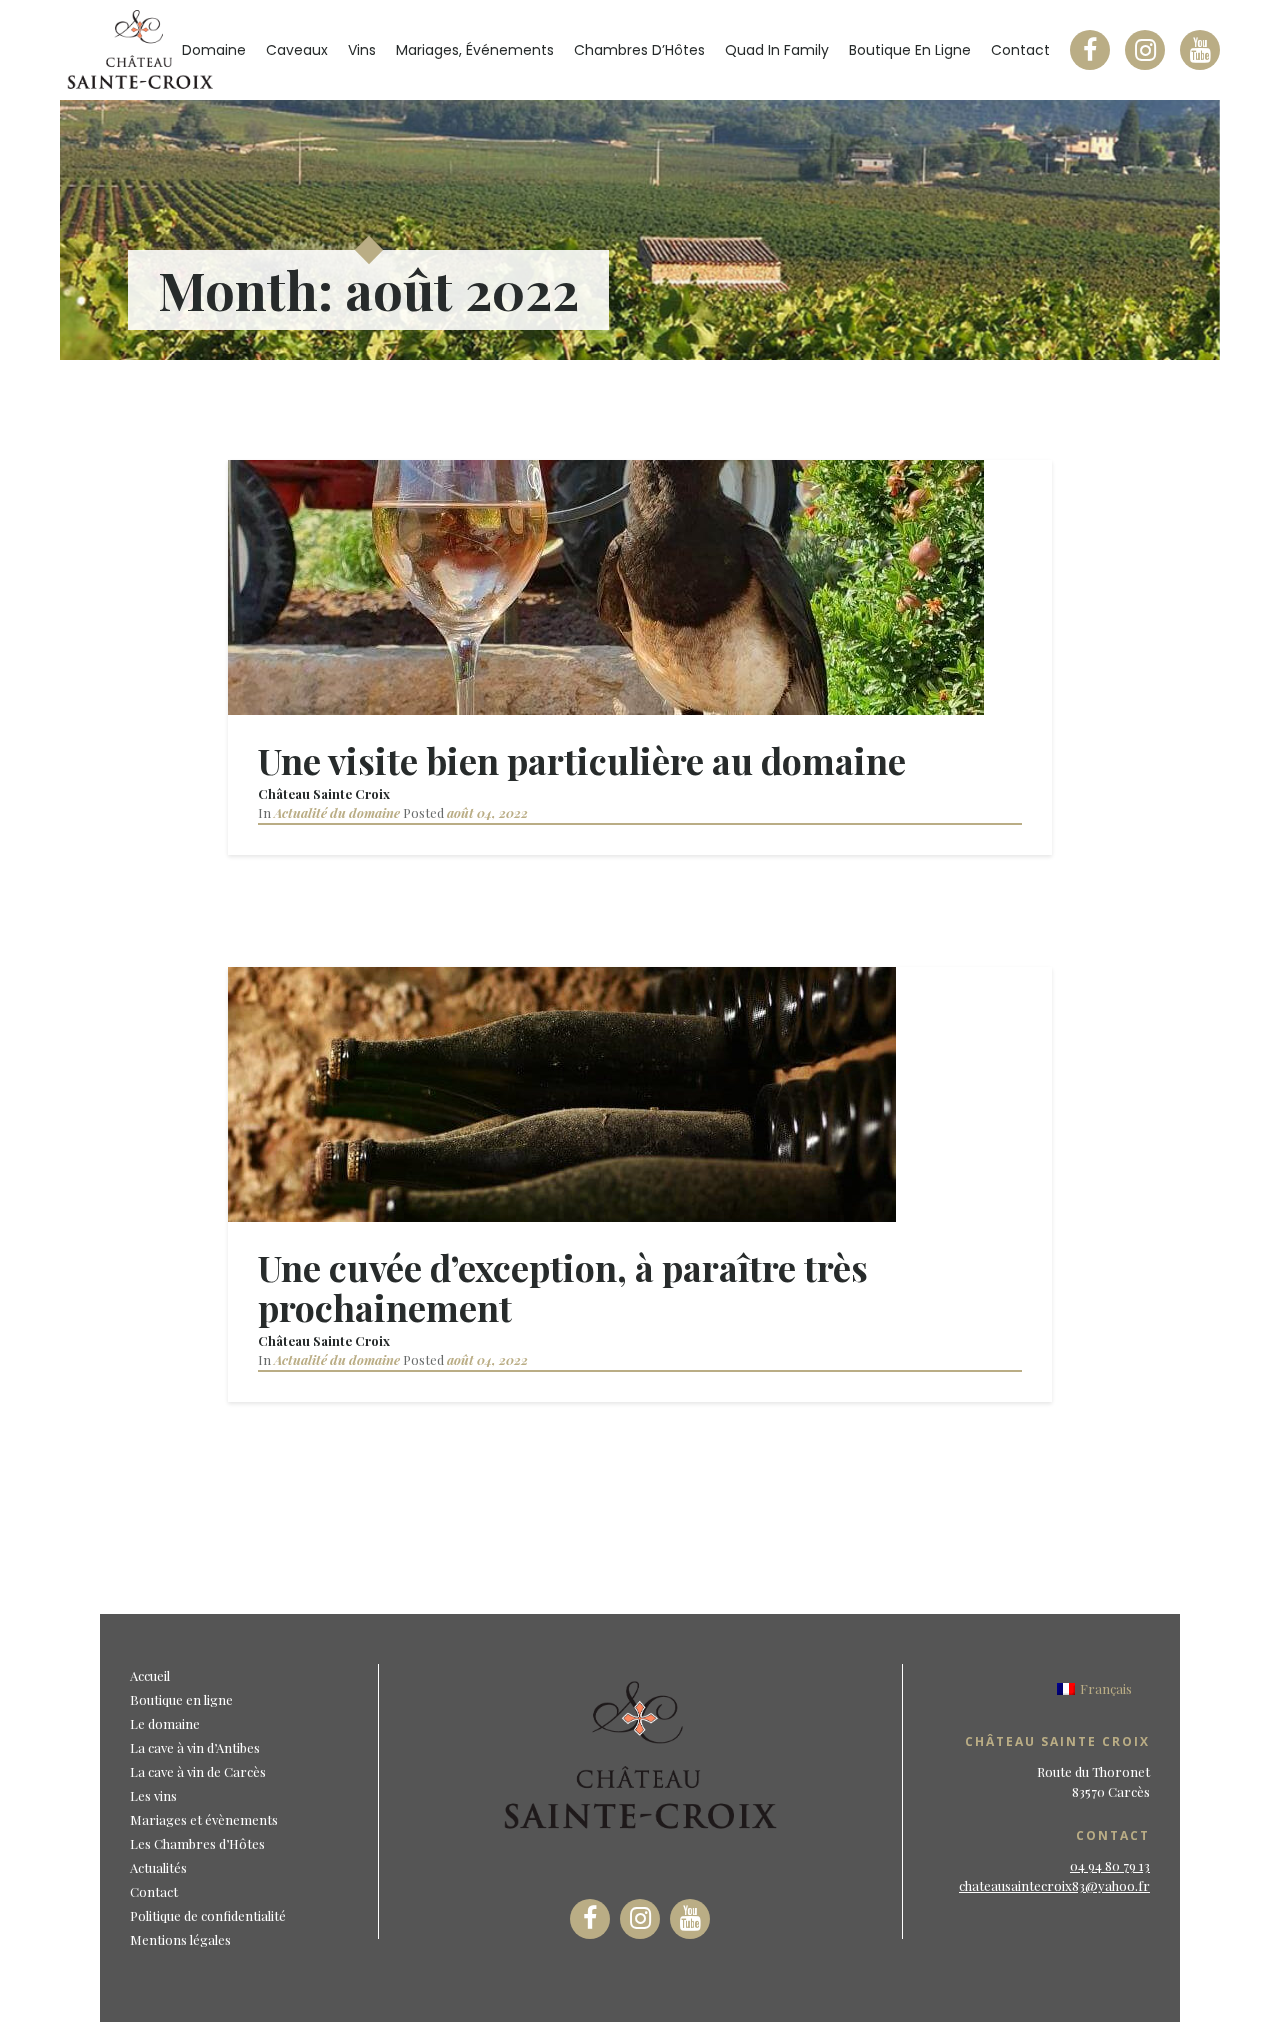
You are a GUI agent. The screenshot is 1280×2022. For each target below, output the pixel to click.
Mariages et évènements (204, 1819)
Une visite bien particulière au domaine (582, 760)
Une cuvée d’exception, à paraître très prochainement (563, 1287)
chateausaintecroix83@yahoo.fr (1054, 1885)
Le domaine (165, 1723)
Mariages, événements (475, 50)
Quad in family (777, 50)
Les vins (153, 1795)
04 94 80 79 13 (1110, 1865)
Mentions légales (180, 1939)
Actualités (158, 1867)
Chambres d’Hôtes (639, 50)
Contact (1020, 50)
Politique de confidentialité (208, 1915)
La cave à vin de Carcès (198, 1771)
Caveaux (297, 50)
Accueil (150, 1675)
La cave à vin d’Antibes (195, 1747)
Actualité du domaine (337, 812)
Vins (362, 50)
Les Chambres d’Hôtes (197, 1843)
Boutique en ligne (910, 50)
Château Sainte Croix (324, 793)
